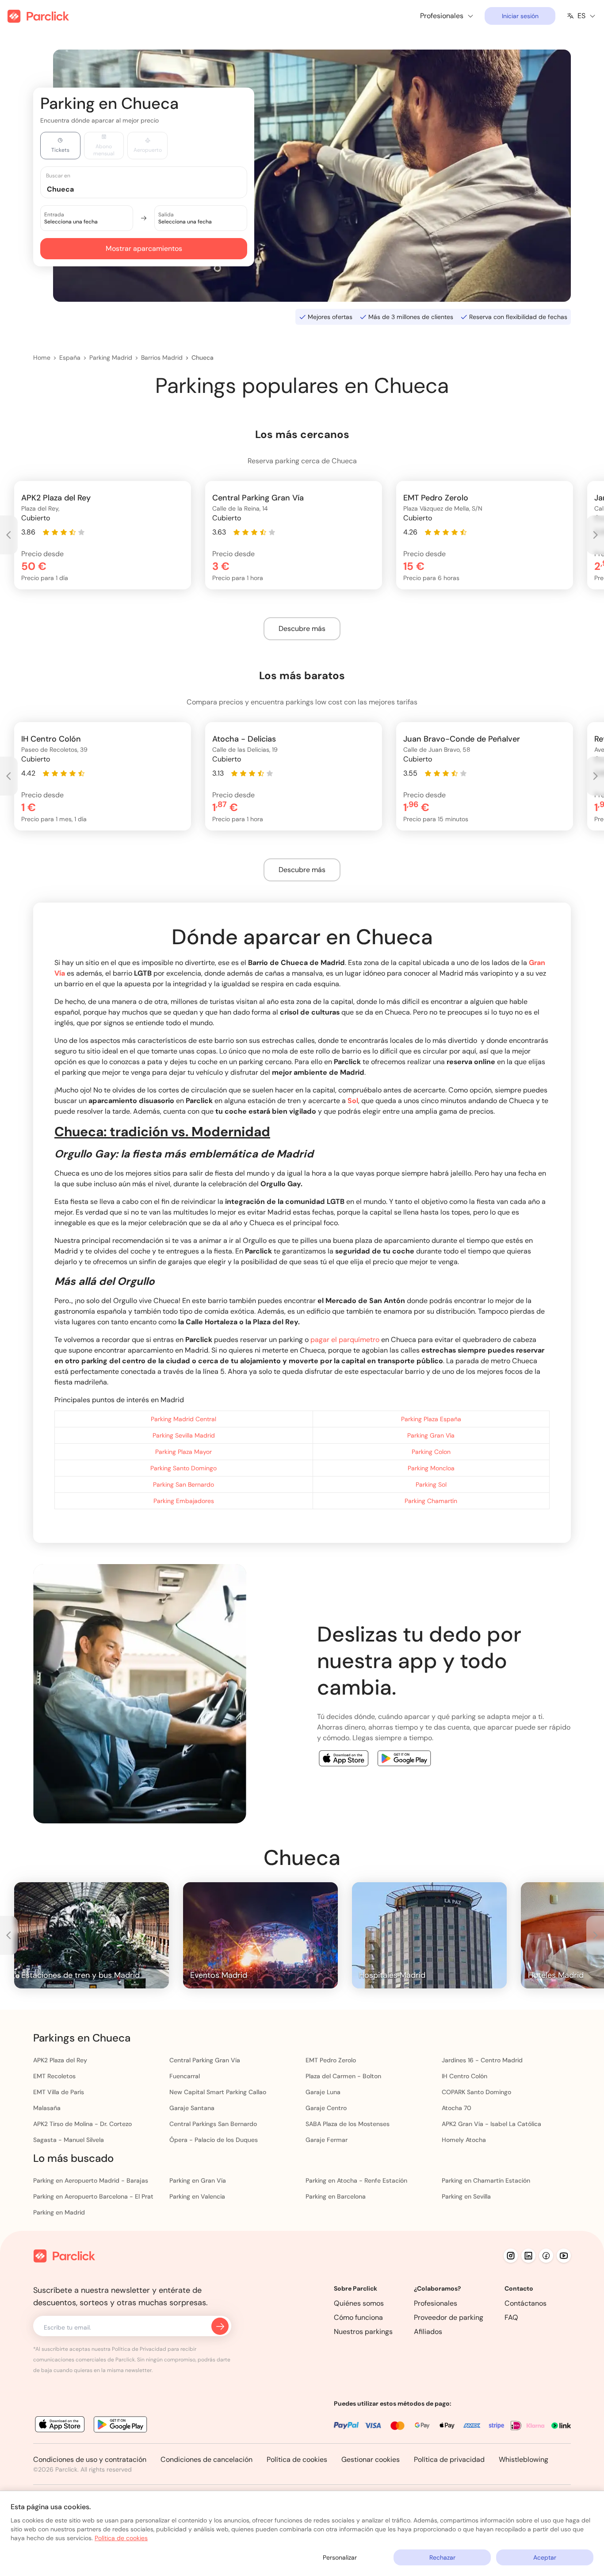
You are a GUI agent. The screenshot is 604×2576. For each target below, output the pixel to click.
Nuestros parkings (363, 2332)
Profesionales (436, 2303)
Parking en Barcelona (336, 2196)
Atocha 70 (457, 2108)
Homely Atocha (464, 2140)
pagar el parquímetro (345, 1340)
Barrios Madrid (162, 358)
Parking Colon (431, 1452)
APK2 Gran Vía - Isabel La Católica (491, 2124)
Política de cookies (297, 2459)
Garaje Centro (326, 2108)
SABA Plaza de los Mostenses (348, 2124)
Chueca (203, 358)
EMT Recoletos (54, 2076)
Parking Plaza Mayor (183, 1452)
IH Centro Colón (464, 2076)
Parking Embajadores (184, 1501)
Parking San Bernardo (183, 1484)
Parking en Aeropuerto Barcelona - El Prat (93, 2196)
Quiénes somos (359, 2303)
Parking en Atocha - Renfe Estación (356, 2180)
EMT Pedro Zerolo (331, 2060)
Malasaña (47, 2108)
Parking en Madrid (59, 2212)
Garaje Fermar (327, 2140)
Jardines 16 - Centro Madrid (482, 2060)
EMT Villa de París (59, 2092)
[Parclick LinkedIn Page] (528, 2256)
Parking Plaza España (431, 1419)
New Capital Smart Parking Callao (218, 2092)
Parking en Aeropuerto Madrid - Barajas (91, 2180)
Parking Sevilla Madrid (184, 1435)
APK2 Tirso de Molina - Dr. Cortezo (82, 2124)
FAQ (511, 2317)
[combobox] (152, 189)
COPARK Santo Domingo (476, 2092)
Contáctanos (526, 2303)
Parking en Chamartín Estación (486, 2180)
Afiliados (428, 2332)
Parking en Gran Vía (198, 2180)
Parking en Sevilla (466, 2196)
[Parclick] (38, 16)
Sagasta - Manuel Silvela (69, 2140)
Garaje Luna (323, 2092)
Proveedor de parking (449, 2317)
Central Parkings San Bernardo (213, 2124)
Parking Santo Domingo (183, 1468)
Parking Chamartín (431, 1501)
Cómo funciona (358, 2317)
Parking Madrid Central (183, 1419)
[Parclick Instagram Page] (511, 2256)
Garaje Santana (192, 2108)
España (70, 358)
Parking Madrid (111, 358)
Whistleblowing (524, 2459)
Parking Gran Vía (431, 1435)
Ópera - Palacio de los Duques (214, 2140)
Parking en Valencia (197, 2196)
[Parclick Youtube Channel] (564, 2256)
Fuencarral (185, 2076)
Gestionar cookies (371, 2459)
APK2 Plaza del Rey (60, 2060)
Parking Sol (431, 1484)
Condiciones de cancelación (206, 2459)
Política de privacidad (449, 2459)
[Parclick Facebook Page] (546, 2256)
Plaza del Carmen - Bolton (343, 2076)
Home (42, 358)
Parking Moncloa (431, 1468)
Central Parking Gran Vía (205, 2060)
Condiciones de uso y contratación (90, 2459)
